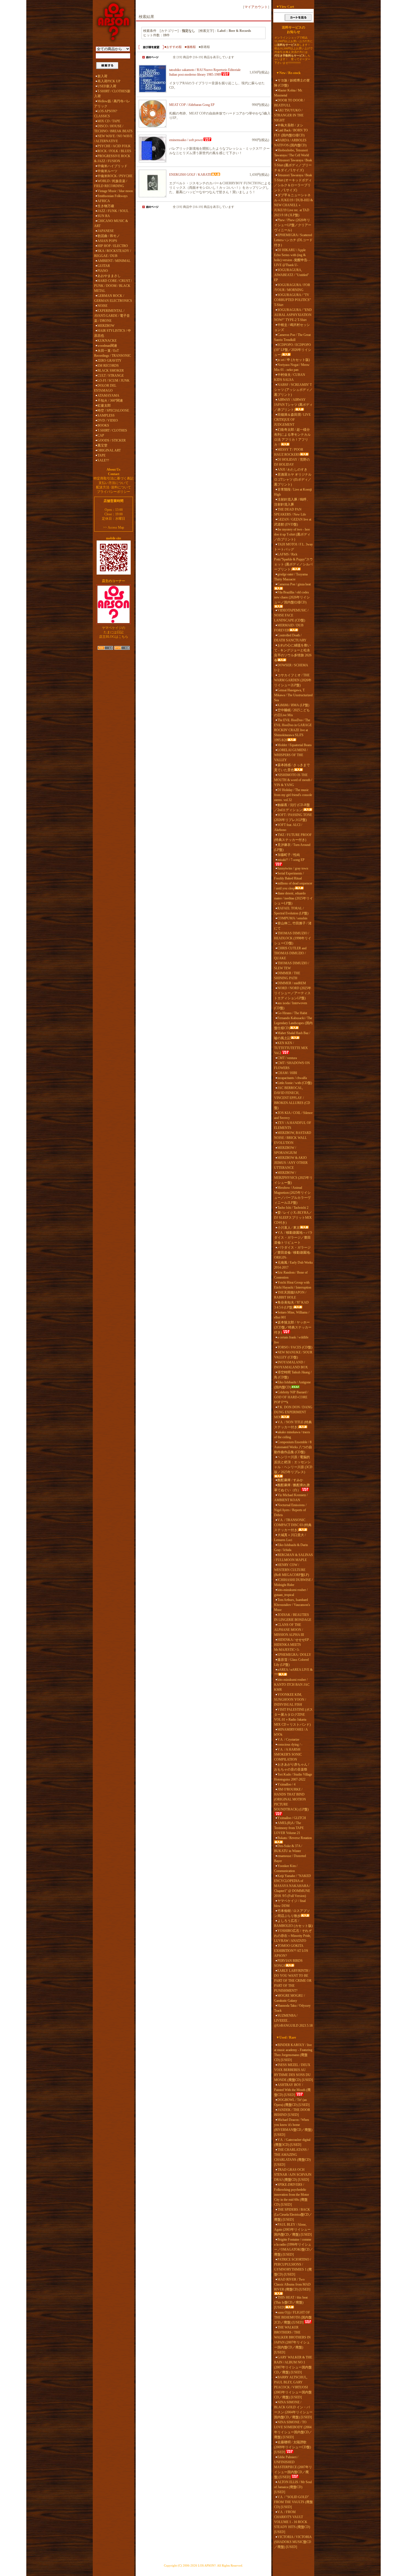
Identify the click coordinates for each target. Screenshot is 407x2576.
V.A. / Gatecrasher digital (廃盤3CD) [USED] (292, 2142)
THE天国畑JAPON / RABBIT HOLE (290, 1295)
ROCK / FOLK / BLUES (114, 151)
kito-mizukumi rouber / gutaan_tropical (291, 1592)
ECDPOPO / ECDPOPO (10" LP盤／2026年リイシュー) (293, 350)
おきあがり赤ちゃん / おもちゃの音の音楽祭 (292, 1767)
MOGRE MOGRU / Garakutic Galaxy (289, 1998)
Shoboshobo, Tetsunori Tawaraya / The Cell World (292, 153)
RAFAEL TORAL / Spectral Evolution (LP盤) (291, 911)
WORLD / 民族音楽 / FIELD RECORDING (111, 183)
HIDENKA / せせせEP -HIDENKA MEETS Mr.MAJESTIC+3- (293, 1645)
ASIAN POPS (107, 241)
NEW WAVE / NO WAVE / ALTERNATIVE (113, 139)
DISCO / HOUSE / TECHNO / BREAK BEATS (113, 129)
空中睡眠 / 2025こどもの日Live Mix (292, 713)
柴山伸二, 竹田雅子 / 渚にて (293, 926)
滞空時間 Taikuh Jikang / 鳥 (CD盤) (293, 1375)
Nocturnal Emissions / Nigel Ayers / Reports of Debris (290, 1510)
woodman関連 (107, 346)
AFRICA (104, 201)
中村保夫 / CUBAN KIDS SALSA (290, 377)
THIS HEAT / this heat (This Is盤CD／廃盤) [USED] (291, 2302)
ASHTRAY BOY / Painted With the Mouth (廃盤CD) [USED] (292, 2090)
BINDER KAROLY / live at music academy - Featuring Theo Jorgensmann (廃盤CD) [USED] (293, 2052)
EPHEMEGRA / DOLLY (294, 1655)
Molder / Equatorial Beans (295, 745)
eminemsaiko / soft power (186, 140)
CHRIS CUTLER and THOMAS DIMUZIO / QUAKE (290, 953)
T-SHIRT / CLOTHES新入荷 (112, 94)
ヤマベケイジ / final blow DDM (290, 1903)
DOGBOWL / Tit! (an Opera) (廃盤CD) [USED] (292, 2102)
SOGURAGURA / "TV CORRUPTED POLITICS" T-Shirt (293, 300)
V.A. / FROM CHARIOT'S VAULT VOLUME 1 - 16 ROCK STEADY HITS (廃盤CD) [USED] (292, 2522)
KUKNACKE (107, 341)
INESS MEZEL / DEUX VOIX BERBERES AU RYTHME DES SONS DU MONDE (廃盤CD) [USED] (293, 2072)
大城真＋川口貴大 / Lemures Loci (290, 1537)
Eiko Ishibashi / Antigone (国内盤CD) (292, 1385)
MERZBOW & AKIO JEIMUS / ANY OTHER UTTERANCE (291, 1163)
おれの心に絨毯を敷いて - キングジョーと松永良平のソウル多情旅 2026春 (293, 653)
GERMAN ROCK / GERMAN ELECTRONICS (113, 298)
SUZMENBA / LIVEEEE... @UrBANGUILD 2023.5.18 (293, 2021)
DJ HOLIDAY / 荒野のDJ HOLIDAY (292, 462)
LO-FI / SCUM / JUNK (114, 381)
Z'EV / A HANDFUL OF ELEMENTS (293, 1125)
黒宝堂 (102, 445)
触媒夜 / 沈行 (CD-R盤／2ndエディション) (292, 807)
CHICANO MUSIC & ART (111, 223)
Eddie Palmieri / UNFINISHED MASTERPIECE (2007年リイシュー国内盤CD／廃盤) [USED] (293, 2467)
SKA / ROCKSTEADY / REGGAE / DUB (113, 253)
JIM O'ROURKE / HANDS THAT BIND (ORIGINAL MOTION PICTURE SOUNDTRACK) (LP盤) (291, 1799)
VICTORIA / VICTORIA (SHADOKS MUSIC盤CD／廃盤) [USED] (293, 2542)
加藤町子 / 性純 (289, 855)
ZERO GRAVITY (110, 361)
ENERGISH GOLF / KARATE (190, 175)
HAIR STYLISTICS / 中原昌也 (113, 333)
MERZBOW (106, 326)
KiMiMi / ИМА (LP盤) (293, 705)
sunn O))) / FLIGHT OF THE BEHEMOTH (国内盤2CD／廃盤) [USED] (293, 2317)
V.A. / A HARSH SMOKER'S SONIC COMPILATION (288, 1754)
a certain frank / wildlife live (291, 1340)
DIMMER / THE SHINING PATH (287, 976)
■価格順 (190, 47)
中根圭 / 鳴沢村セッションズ (292, 327)
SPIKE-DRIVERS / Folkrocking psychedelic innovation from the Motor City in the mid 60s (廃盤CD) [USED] (292, 2195)
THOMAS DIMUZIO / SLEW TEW (292, 966)
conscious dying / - (290, 1744)
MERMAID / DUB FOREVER (289, 628)
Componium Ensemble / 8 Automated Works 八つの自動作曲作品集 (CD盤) (293, 1447)
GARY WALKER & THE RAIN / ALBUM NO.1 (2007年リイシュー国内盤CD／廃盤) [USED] (293, 2365)
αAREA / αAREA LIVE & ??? (293, 1672)
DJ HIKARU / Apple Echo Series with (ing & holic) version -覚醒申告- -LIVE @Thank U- (292, 257)
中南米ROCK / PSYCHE (115, 176)
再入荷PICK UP (109, 81)
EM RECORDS (108, 366)
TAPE (101, 455)
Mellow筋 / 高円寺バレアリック (112, 104)
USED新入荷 (107, 86)
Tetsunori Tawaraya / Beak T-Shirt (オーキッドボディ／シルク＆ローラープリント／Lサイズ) (293, 183)
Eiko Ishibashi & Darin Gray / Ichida (291, 1547)
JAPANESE (106, 231)
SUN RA (104, 216)
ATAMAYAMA (108, 396)
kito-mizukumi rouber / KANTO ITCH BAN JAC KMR (292, 1685)
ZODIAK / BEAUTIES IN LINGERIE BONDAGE (293, 1617)
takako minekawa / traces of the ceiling (292, 1435)
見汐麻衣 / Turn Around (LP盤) (292, 847)
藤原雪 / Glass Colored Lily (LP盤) (291, 1662)
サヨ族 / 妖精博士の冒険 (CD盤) (292, 83)
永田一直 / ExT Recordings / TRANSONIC (113, 353)
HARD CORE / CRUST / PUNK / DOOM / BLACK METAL (113, 286)
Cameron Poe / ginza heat (294, 584)
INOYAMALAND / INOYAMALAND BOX (291, 1365)
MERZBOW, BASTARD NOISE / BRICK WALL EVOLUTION (293, 1138)
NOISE (102, 306)
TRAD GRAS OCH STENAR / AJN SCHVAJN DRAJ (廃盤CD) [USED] (293, 2175)
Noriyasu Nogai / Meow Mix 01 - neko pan (292, 367)
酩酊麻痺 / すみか (290, 1480)
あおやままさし (109, 276)
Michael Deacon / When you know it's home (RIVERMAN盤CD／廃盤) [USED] (293, 2127)
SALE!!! (103, 460)
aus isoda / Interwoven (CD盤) (291, 1006)
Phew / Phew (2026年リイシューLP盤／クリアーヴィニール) (293, 225)
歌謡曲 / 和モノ (109, 236)
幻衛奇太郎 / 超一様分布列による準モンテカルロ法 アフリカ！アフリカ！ (292, 437)
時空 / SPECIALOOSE (113, 410)
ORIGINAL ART (109, 450)
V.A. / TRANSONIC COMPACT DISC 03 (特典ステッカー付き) (293, 1525)
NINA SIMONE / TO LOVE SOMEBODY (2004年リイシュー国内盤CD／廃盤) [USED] (293, 2430)
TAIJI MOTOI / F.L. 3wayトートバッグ (293, 547)
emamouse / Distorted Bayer (290, 1858)
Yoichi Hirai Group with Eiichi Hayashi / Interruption (293, 1285)
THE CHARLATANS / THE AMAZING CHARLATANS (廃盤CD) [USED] (292, 2157)
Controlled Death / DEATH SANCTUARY (290, 638)
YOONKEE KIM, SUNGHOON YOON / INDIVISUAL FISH (290, 1700)
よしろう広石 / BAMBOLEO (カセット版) (293, 1923)
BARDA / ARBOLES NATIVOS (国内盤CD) (290, 143)
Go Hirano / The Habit (292, 1013)
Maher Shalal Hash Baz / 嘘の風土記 (292, 1035)
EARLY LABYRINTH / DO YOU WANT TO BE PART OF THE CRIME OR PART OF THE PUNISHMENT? (293, 1981)
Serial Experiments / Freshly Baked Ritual (289, 876)
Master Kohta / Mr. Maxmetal (288, 93)
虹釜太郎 (104, 405)
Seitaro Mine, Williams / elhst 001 (292, 1315)
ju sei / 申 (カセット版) (294, 360)
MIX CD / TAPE (109, 121)
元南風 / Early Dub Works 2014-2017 (293, 1265)
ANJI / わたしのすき (292, 470)
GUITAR (104, 266)
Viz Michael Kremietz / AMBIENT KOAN (291, 1498)
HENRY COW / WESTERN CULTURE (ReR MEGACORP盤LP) (292, 1570)
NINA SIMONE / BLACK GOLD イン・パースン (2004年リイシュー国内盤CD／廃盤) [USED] (293, 2410)
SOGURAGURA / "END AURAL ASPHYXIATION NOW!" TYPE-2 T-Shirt (293, 315)
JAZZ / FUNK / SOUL (113, 211)
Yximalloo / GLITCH (292, 1818)
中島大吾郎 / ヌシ (290, 125)
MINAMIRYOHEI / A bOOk (291, 1732)
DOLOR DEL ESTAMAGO (105, 388)
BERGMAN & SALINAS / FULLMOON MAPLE (293, 1557)
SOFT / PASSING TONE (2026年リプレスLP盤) (293, 817)
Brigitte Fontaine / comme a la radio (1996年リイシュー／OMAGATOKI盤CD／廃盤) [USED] (293, 2247)
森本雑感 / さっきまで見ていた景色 (292, 767)
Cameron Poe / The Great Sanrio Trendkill (292, 337)
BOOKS (103, 425)
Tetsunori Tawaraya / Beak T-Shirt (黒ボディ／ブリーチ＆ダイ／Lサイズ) (293, 165)
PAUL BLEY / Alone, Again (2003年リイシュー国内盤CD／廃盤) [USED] (293, 2230)
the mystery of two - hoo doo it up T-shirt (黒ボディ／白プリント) (292, 534)
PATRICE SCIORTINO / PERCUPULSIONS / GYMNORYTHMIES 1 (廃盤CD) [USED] (293, 2267)
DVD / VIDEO (108, 420)
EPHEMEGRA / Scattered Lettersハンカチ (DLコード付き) (293, 240)
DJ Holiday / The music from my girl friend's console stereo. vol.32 (293, 795)
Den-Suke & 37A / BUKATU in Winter (288, 1848)
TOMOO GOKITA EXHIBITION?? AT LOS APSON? (291, 1951)
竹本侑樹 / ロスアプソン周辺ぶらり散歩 (292, 1913)
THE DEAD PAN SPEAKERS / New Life (290, 512)
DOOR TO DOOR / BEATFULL (289, 103)
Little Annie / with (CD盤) (295, 1083)
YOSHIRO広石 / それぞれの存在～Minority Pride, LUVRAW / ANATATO (293, 1936)
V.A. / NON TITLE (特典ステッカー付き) (293, 1425)
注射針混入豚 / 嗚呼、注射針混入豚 (292, 502)
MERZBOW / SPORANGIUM (285, 1150)
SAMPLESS (106, 415)
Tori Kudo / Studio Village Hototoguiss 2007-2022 (293, 1777)
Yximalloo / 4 (286, 1784)
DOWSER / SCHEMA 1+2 (291, 668)
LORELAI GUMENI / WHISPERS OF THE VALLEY (291, 755)
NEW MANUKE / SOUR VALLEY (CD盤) (293, 1355)
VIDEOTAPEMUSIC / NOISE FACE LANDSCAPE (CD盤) (291, 615)
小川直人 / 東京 (289, 1228)
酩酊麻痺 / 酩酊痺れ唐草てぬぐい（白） (292, 1488)
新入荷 (102, 76)
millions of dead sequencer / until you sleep (293, 886)
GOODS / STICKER (112, 440)
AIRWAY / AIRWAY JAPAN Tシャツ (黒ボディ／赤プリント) (293, 405)
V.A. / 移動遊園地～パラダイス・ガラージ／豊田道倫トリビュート (293, 1238)
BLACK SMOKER (111, 371)
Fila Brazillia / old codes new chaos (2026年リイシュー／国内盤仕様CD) (292, 597)
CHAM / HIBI (287, 1073)
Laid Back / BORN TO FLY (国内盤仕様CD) (291, 133)
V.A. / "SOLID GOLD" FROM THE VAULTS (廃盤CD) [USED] (293, 2502)
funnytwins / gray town (293, 868)
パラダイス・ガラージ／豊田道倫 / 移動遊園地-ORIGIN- (293, 1253)
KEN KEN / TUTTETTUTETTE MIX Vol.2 (291, 1048)
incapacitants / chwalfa (292, 1078)
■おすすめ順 (173, 47)
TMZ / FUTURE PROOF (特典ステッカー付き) (293, 837)
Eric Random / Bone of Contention (291, 1275)
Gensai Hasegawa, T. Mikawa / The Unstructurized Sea (293, 695)
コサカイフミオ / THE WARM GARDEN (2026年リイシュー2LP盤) (293, 680)
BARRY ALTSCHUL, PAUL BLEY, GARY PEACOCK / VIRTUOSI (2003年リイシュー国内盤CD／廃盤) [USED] (293, 2387)
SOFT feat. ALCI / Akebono (288, 827)
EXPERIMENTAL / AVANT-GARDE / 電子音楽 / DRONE (112, 316)
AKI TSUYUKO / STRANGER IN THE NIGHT (289, 115)
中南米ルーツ (107, 171)
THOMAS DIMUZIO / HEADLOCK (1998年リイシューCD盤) (293, 938)
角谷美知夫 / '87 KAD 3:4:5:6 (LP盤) (291, 1305)
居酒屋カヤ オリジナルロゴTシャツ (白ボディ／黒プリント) (293, 480)
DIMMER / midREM (292, 983)
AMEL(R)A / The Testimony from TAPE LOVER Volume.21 (289, 1828)
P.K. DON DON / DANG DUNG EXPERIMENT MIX (293, 1412)
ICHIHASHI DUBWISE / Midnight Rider (293, 1582)
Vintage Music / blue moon (115, 191)
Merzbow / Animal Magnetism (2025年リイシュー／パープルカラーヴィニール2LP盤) (292, 1195)
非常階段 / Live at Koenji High (293, 492)
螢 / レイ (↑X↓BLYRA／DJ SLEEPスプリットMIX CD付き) (293, 1218)
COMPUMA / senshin (292, 918)
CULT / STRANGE (111, 376)
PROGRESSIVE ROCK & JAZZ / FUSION (112, 159)
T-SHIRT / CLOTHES (112, 430)
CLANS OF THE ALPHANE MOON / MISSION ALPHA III (289, 1630)
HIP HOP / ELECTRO (113, 246)
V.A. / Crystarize (288, 1740)
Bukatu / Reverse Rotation (295, 1838)
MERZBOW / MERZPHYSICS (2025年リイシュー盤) (293, 1178)
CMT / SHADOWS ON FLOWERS (292, 1065)
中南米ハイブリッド (112, 166)
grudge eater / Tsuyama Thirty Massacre (291, 577)
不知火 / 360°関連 (110, 401)
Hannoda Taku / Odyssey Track (292, 2008)
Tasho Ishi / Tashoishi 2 (293, 1208)
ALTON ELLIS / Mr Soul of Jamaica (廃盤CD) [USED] (293, 2487)
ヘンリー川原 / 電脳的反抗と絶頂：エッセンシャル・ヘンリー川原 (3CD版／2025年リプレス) (293, 1465)
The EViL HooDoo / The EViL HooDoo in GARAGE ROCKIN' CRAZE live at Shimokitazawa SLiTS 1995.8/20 (293, 730)
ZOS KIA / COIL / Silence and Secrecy (293, 1115)
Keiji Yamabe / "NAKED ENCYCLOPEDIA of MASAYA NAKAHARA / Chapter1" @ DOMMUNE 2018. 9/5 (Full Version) (293, 1886)
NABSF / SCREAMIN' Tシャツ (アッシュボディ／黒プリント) (293, 390)
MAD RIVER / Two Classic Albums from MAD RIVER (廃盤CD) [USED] (292, 2284)
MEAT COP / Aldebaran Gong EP (192, 105)
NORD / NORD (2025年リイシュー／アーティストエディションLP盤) (293, 993)
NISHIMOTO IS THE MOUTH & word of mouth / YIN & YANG (293, 780)
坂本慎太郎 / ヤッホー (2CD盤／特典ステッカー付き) (293, 1327)
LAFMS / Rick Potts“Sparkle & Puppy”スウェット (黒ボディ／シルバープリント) (293, 562)
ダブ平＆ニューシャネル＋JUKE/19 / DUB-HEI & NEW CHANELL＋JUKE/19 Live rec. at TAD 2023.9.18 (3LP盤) (293, 205)
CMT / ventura (287, 1058)
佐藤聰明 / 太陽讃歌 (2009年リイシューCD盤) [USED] (293, 2447)
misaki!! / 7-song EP (291, 860)
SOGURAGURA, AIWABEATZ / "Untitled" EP (292, 275)
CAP (101, 435)
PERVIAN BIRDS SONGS (288, 1963)
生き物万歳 (106, 206)
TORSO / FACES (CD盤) (295, 1347)
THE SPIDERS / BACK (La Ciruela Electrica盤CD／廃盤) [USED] (293, 2215)
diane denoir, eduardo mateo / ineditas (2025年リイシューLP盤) (293, 898)
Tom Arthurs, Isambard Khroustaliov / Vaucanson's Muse (292, 1605)
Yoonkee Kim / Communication (286, 1868)
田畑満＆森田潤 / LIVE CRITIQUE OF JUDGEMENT (292, 420)
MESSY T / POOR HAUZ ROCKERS (289, 452)
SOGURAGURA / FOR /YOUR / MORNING (292, 287)
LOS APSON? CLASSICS (106, 114)
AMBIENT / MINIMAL (114, 261)
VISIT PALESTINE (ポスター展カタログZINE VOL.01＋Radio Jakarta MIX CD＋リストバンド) (293, 1717)
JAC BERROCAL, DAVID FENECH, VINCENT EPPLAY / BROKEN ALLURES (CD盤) (292, 1098)
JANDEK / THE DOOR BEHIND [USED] (292, 2112)
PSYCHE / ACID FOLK (114, 146)
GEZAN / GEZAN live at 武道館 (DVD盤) (293, 522)
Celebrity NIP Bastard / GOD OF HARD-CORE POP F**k (291, 1397)
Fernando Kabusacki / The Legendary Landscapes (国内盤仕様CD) (293, 1023)
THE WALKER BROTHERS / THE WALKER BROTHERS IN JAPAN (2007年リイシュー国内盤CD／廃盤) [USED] (292, 2340)
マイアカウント (256, 7)
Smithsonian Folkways (113, 196)
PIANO (103, 271)
